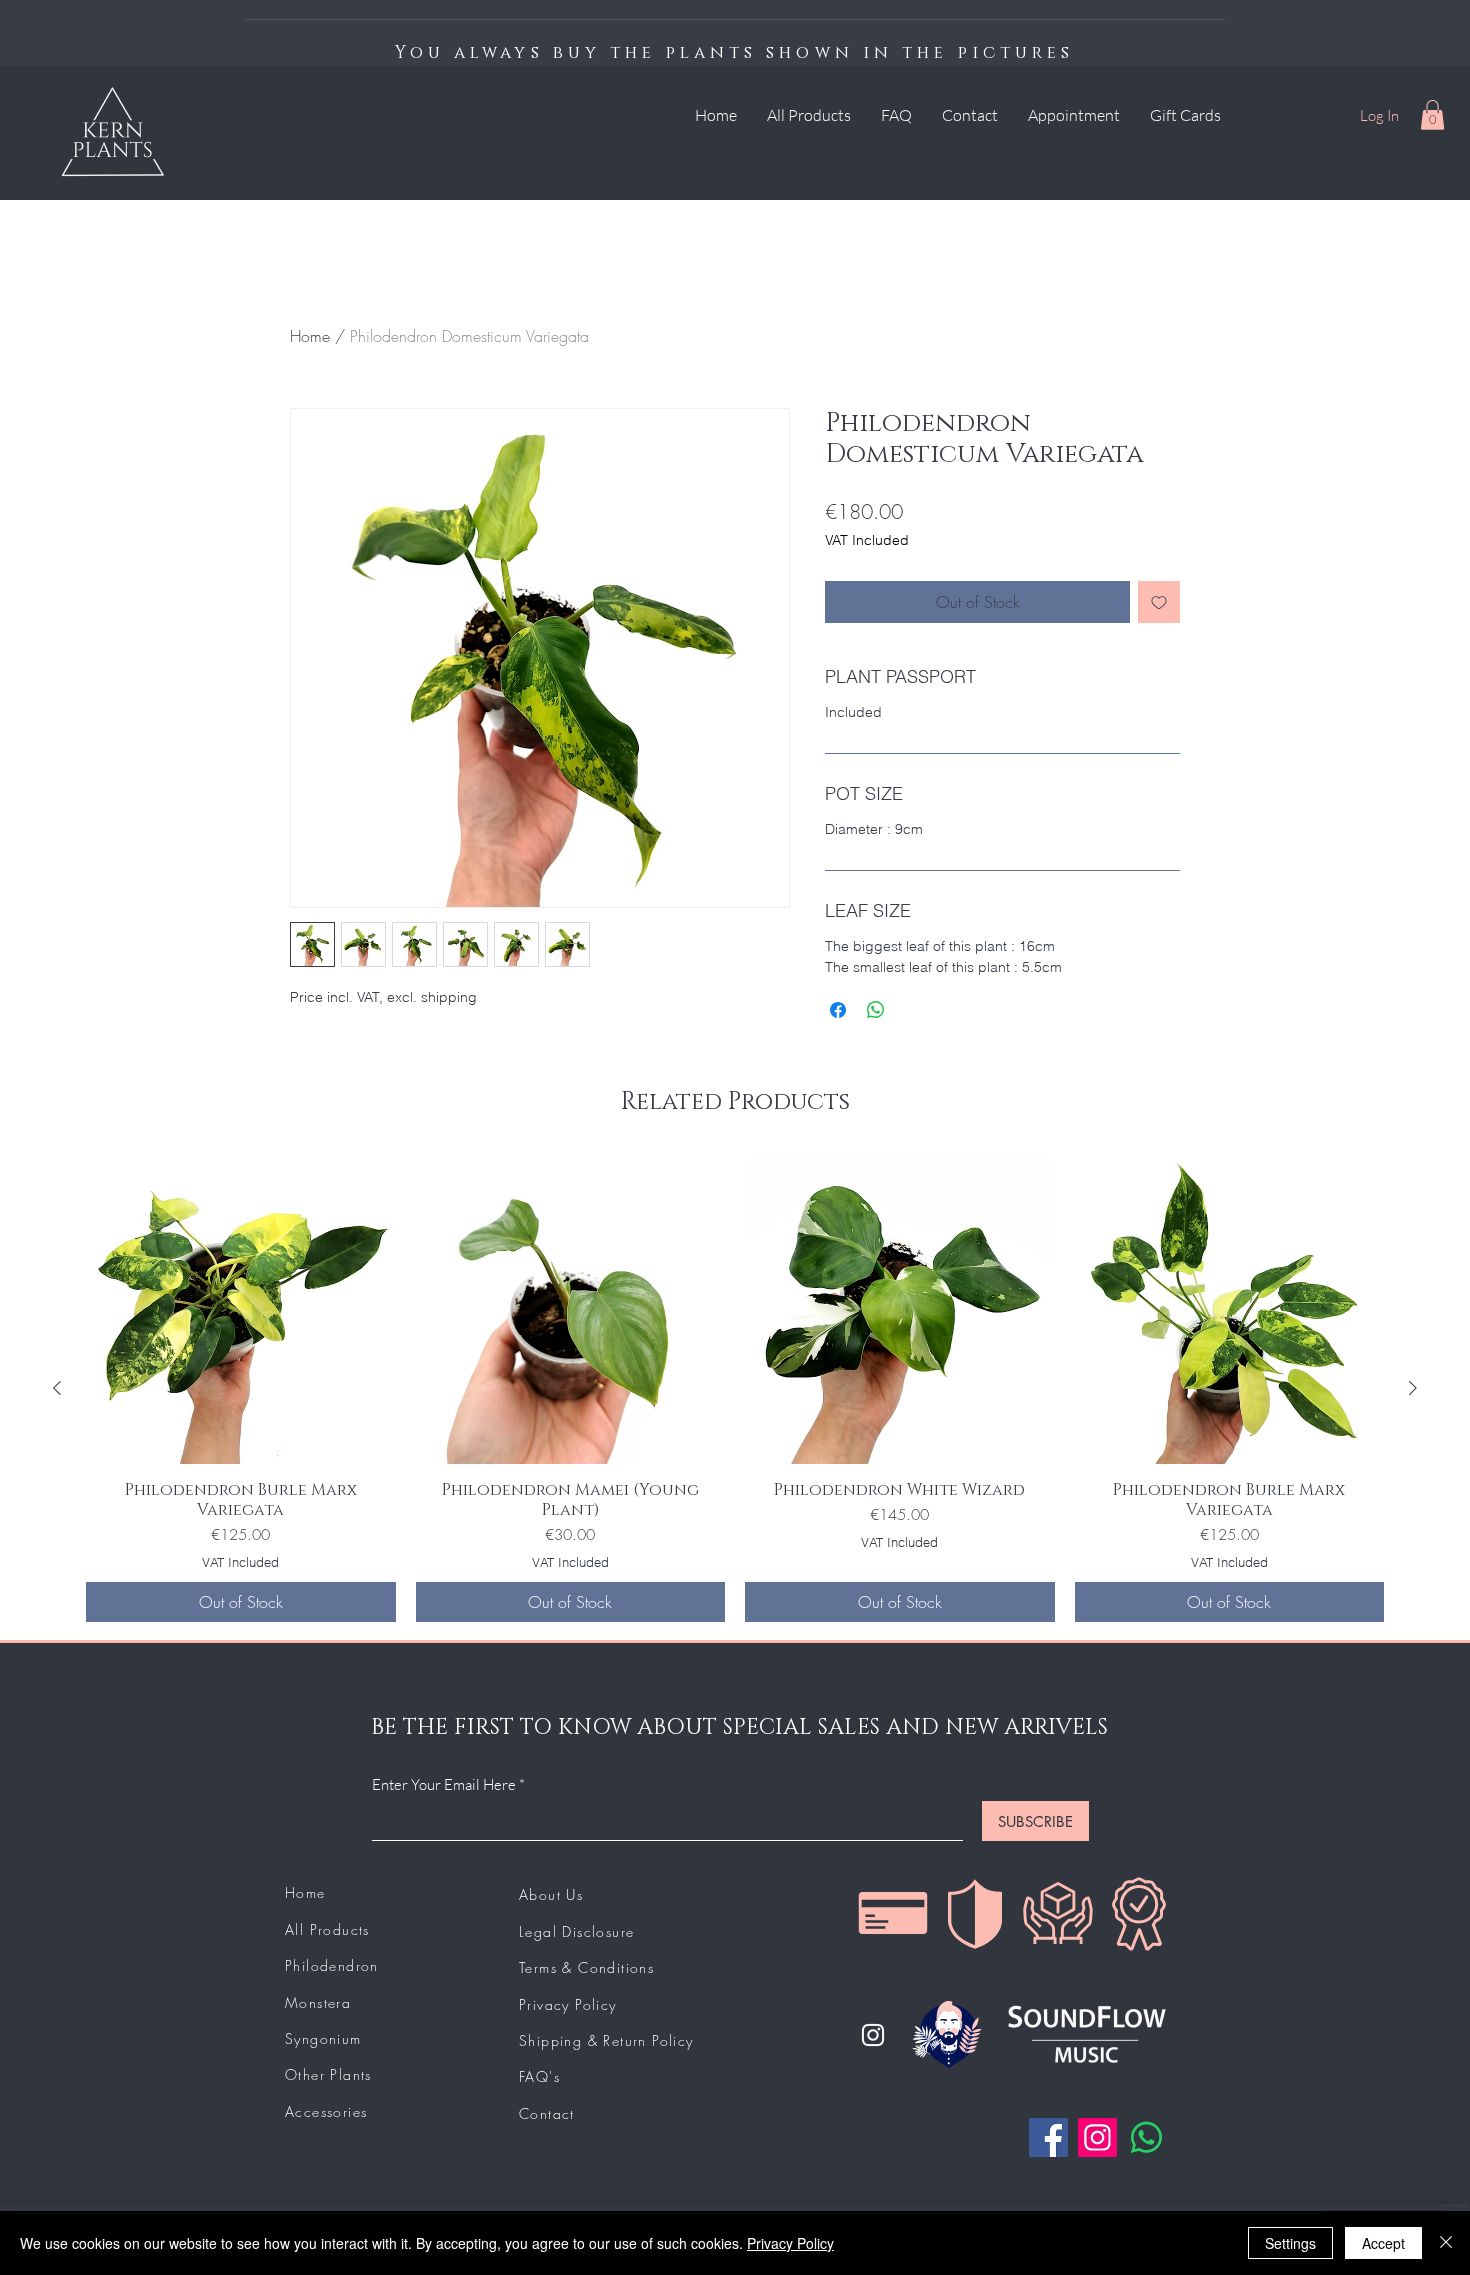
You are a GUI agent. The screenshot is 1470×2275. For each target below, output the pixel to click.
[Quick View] (241, 1309)
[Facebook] (1048, 2137)
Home (310, 336)
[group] (735, 1388)
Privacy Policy (790, 2243)
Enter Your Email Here (444, 1784)
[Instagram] (873, 2035)
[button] (1432, 115)
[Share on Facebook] (838, 1010)
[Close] (1446, 2243)
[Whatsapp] (1146, 2137)
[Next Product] (1413, 1388)
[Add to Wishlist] (1159, 602)
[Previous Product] (57, 1388)
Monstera (318, 2002)
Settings (1290, 2243)
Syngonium (323, 2038)
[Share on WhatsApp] (876, 1010)
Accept (1383, 2243)
